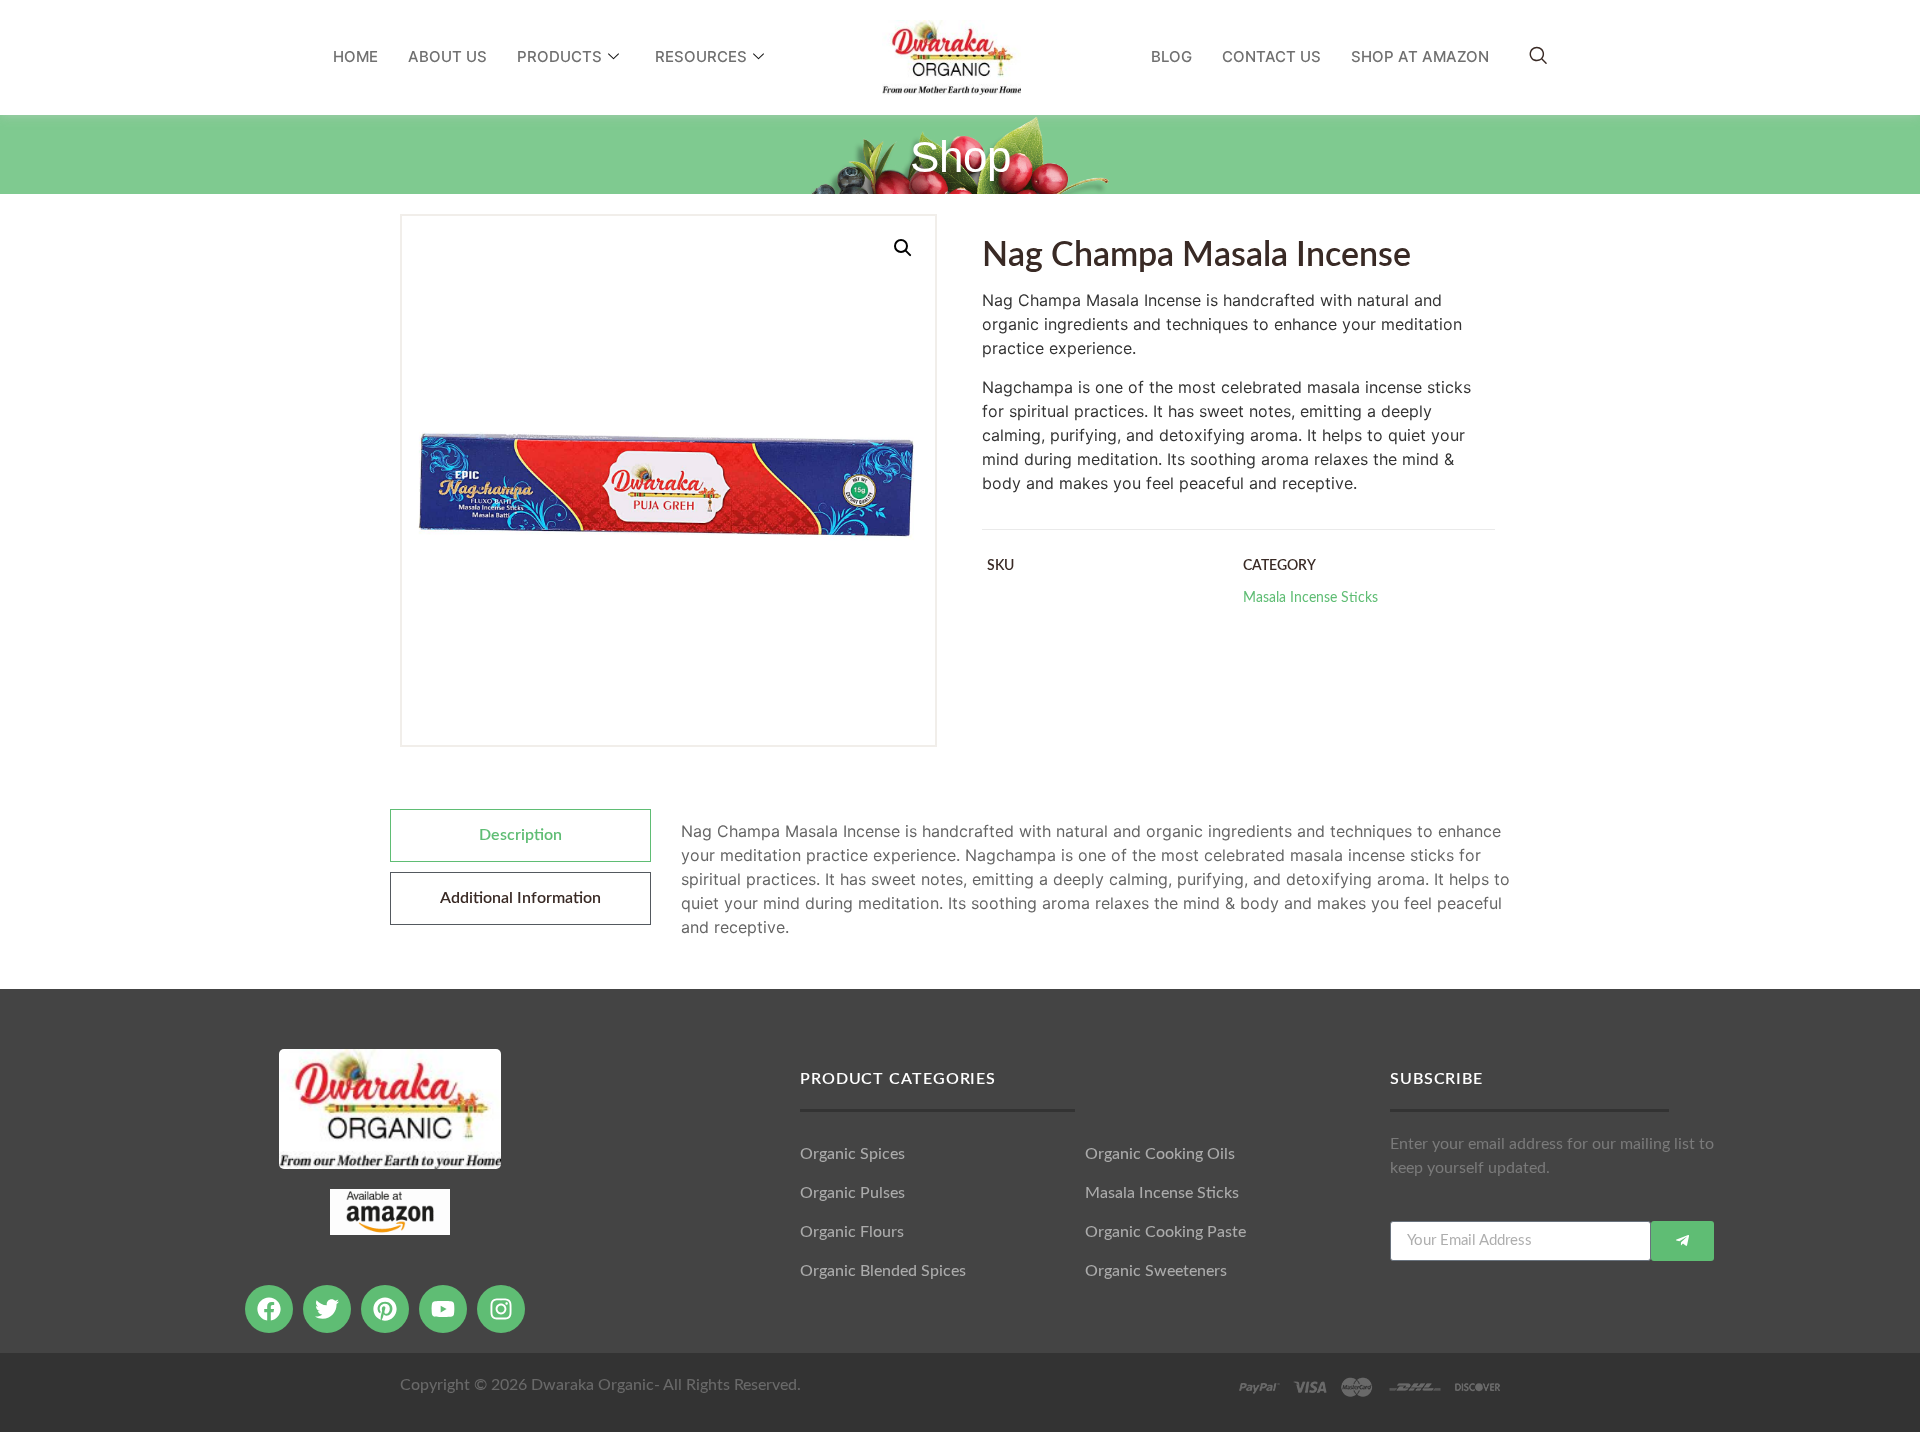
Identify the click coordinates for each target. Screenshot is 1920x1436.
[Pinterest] (385, 1309)
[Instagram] (501, 1309)
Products (559, 56)
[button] (903, 248)
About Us (447, 56)
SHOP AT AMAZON (1420, 56)
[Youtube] (443, 1309)
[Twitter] (327, 1309)
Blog (1171, 56)
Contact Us (1271, 56)
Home (355, 56)
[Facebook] (269, 1309)
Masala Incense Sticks (1310, 597)
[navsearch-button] (1538, 56)
